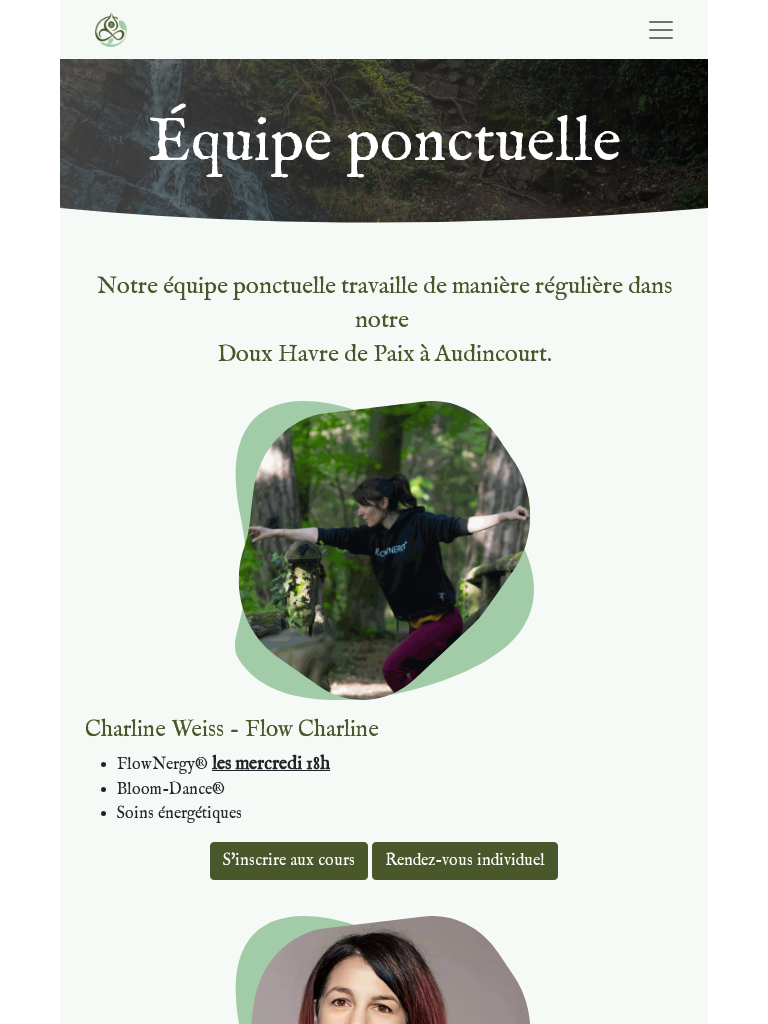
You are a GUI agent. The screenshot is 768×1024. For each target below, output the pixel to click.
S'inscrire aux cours (289, 861)
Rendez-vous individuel (465, 861)
